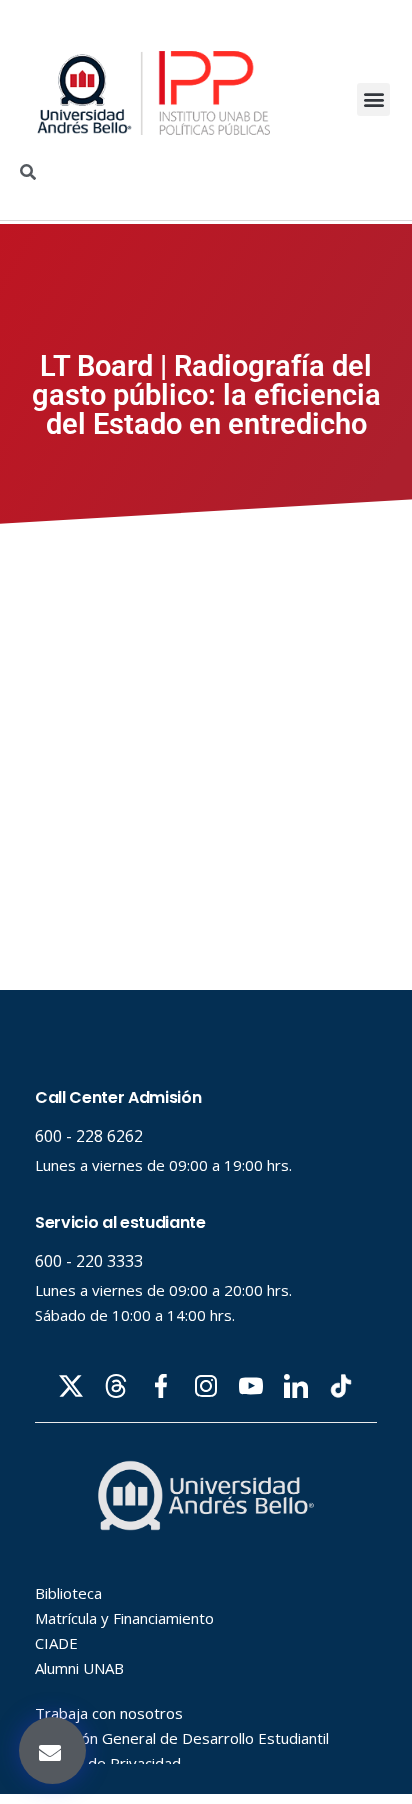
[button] (373, 99)
